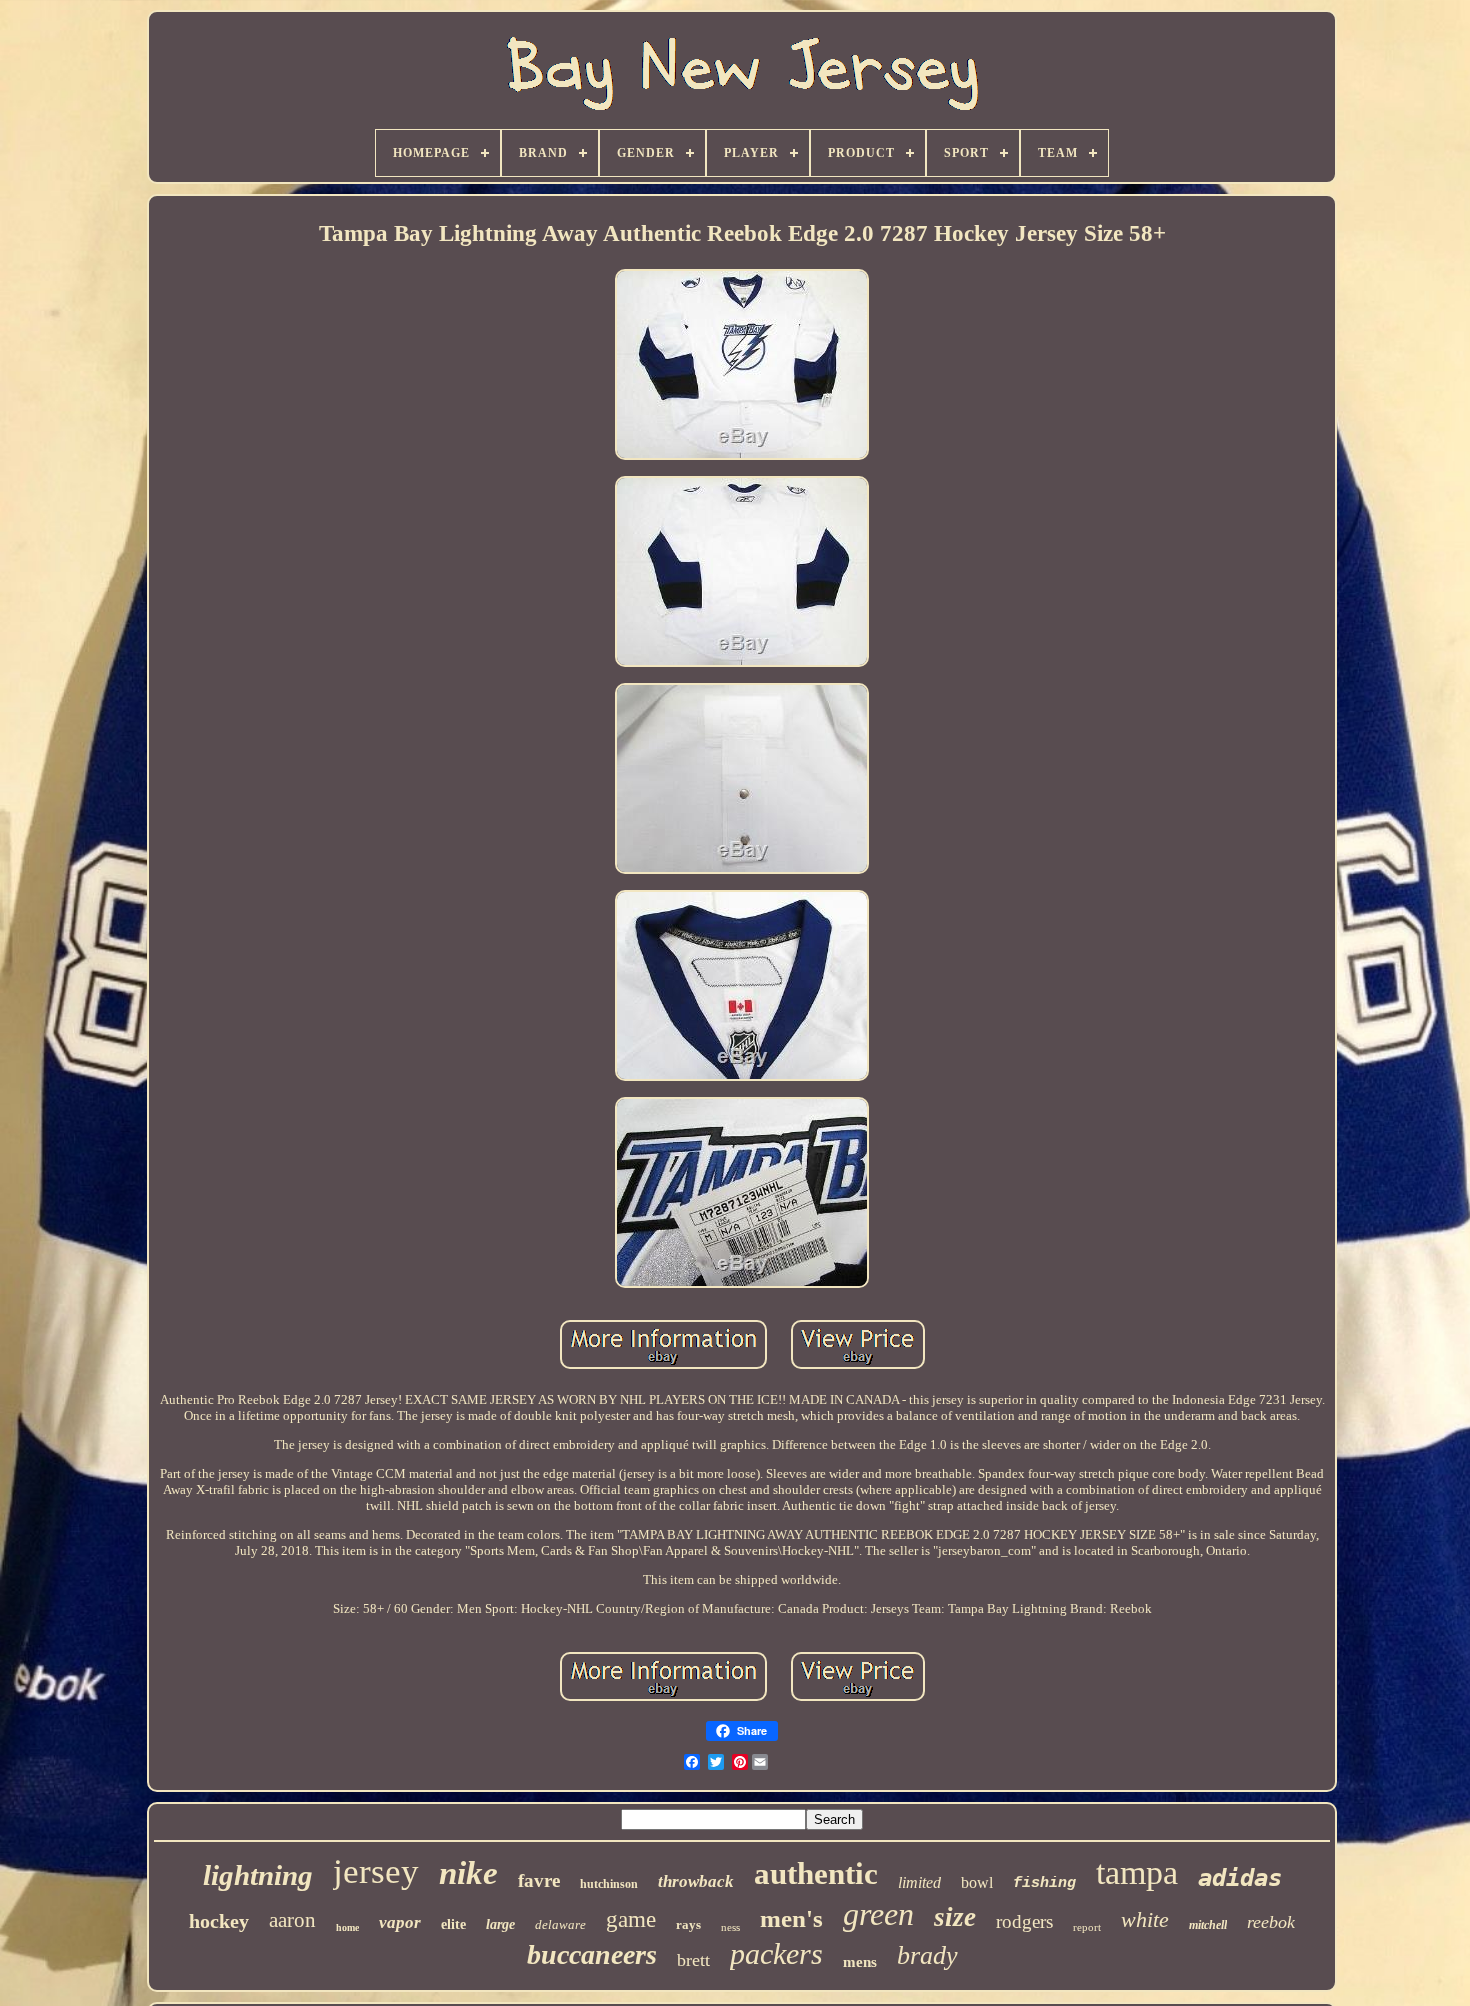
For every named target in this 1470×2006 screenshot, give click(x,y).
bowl (977, 1882)
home (347, 1927)
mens (860, 1962)
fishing (1044, 1883)
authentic (816, 1873)
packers (776, 1953)
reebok (1271, 1922)
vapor (400, 1922)
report (1087, 1927)
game (631, 1919)
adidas (1240, 1878)
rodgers (1024, 1921)
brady (927, 1955)
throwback (696, 1881)
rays (688, 1924)
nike (468, 1873)
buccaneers (592, 1954)
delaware (560, 1924)
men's (791, 1918)
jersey (376, 1871)
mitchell (1208, 1925)
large (500, 1924)
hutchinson (609, 1884)
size (955, 1917)
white (1145, 1919)
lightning (258, 1875)
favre (539, 1880)
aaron (292, 1920)
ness (730, 1927)
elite (453, 1924)
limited (919, 1882)
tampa (1137, 1872)
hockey (219, 1921)
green (878, 1914)
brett (693, 1960)
